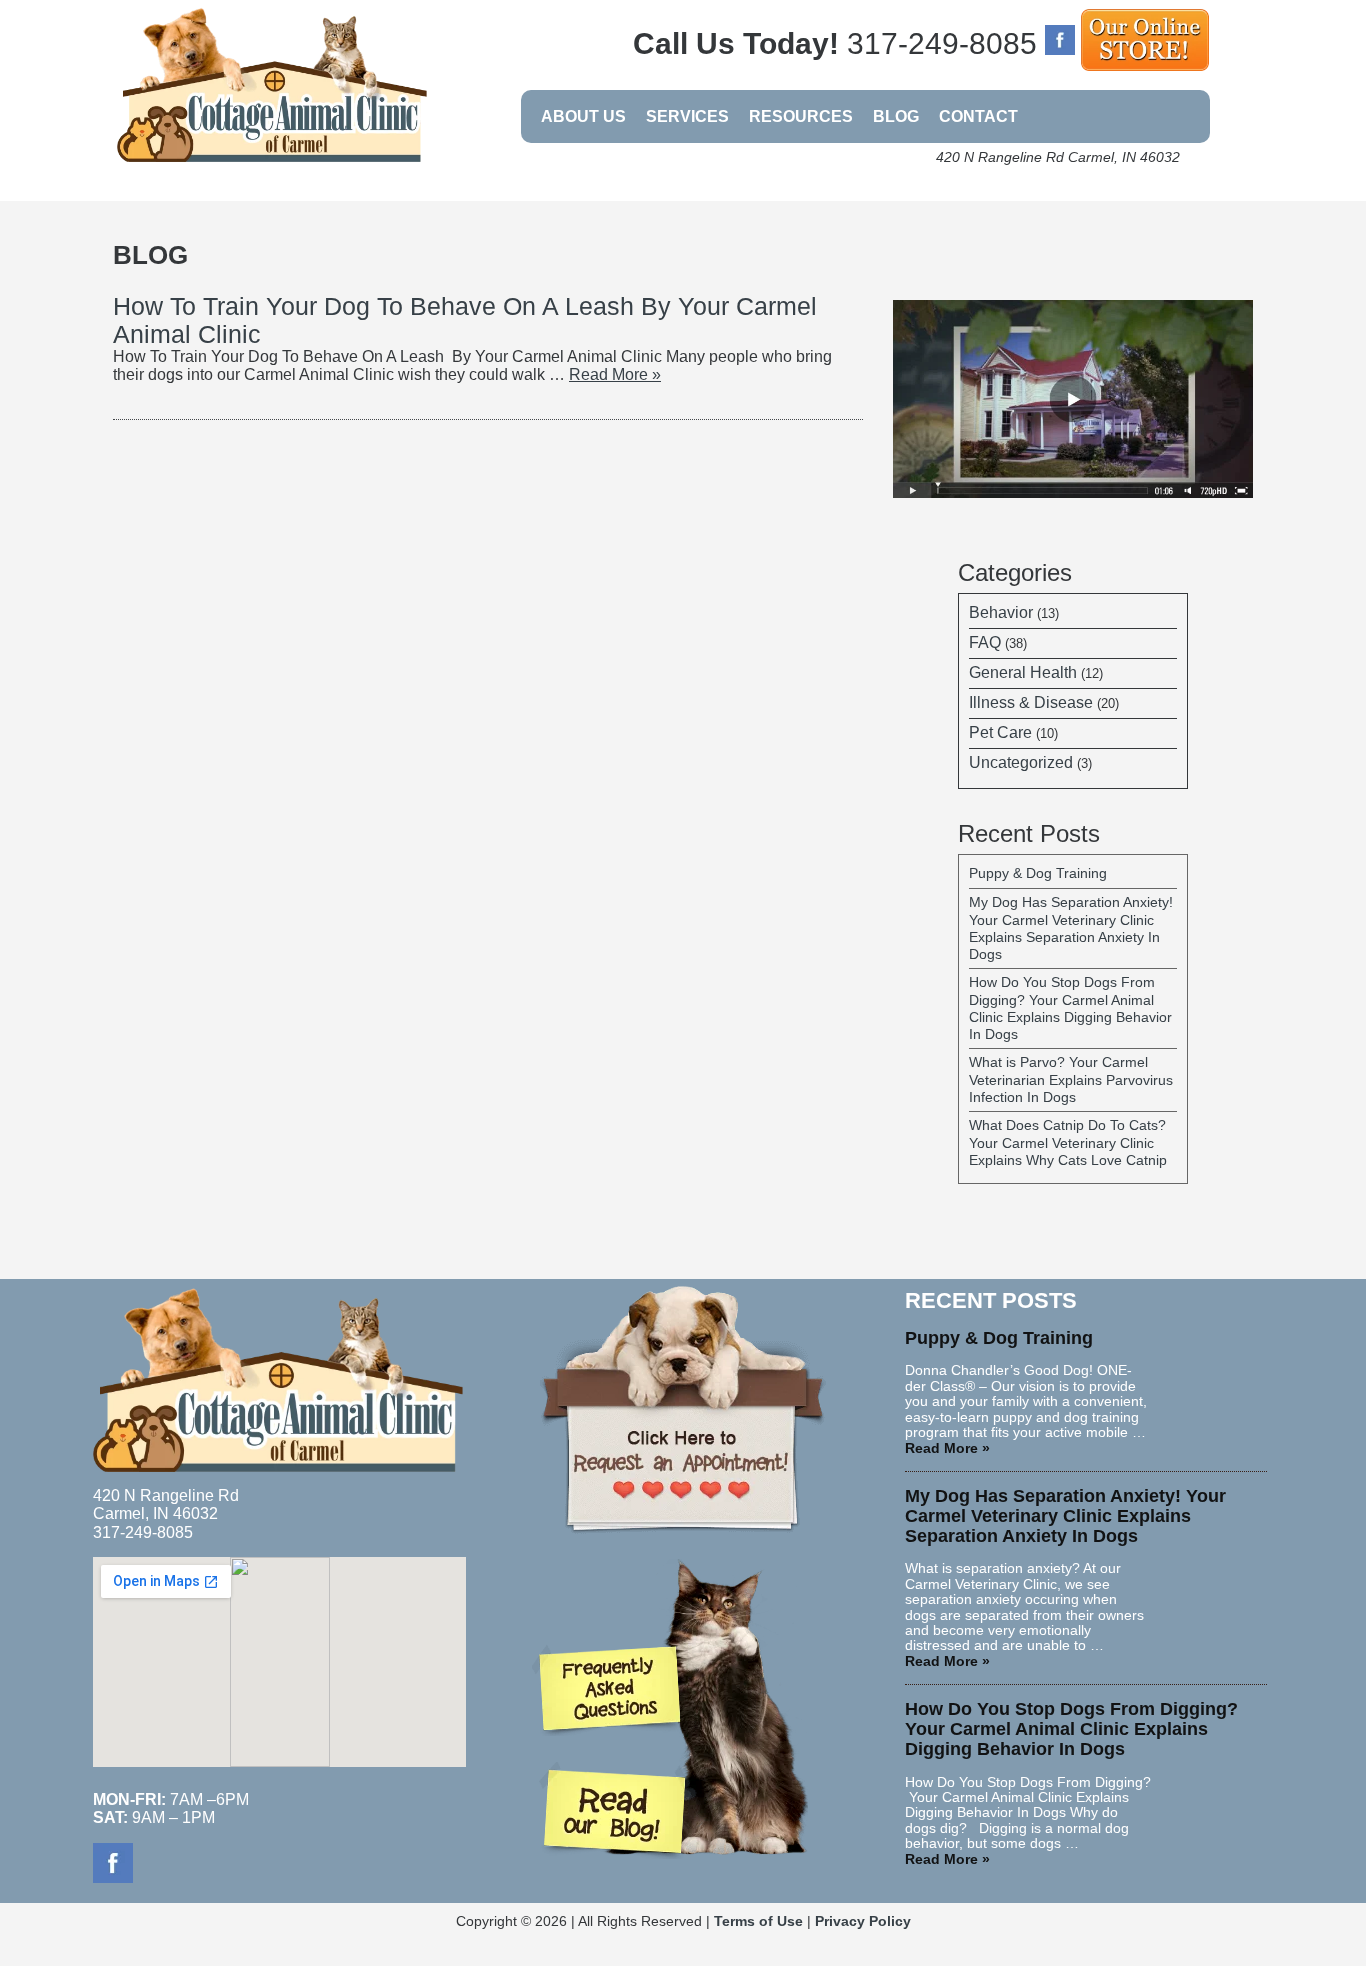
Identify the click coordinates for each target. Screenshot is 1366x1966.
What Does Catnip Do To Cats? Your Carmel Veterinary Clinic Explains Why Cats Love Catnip (1068, 1142)
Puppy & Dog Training (1038, 873)
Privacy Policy (863, 1921)
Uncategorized (1021, 762)
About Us (583, 116)
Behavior (1001, 612)
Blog (896, 116)
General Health (1023, 672)
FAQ (985, 642)
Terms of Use (758, 1921)
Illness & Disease (1031, 702)
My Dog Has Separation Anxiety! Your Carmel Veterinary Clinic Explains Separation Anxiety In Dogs (1071, 928)
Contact (978, 116)
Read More (615, 374)
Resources (801, 116)
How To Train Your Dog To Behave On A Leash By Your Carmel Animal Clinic (465, 320)
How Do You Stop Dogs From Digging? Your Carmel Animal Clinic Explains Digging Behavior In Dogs (1070, 1008)
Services (687, 116)
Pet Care (1000, 732)
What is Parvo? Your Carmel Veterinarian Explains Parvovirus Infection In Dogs (1071, 1079)
